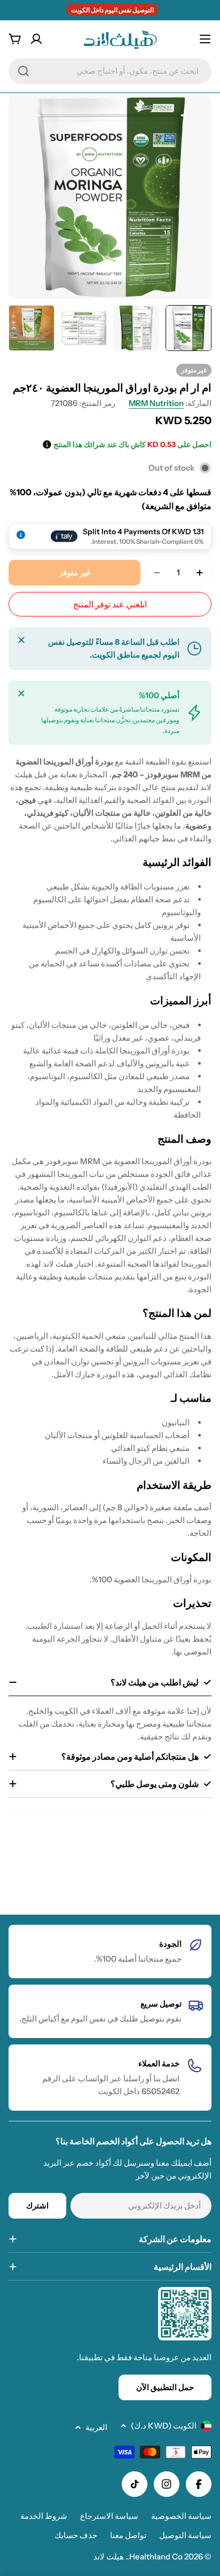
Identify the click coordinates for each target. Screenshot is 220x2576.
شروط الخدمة (44, 2516)
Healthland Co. (155, 2557)
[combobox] (110, 71)
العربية (96, 2427)
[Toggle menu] (205, 39)
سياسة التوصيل (185, 2535)
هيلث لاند (109, 2557)
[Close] (21, 640)
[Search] (23, 71)
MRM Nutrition (156, 403)
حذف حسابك (76, 2535)
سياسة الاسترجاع (109, 2516)
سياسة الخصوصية (181, 2516)
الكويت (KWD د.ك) (164, 2426)
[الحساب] (36, 39)
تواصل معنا (128, 2535)
